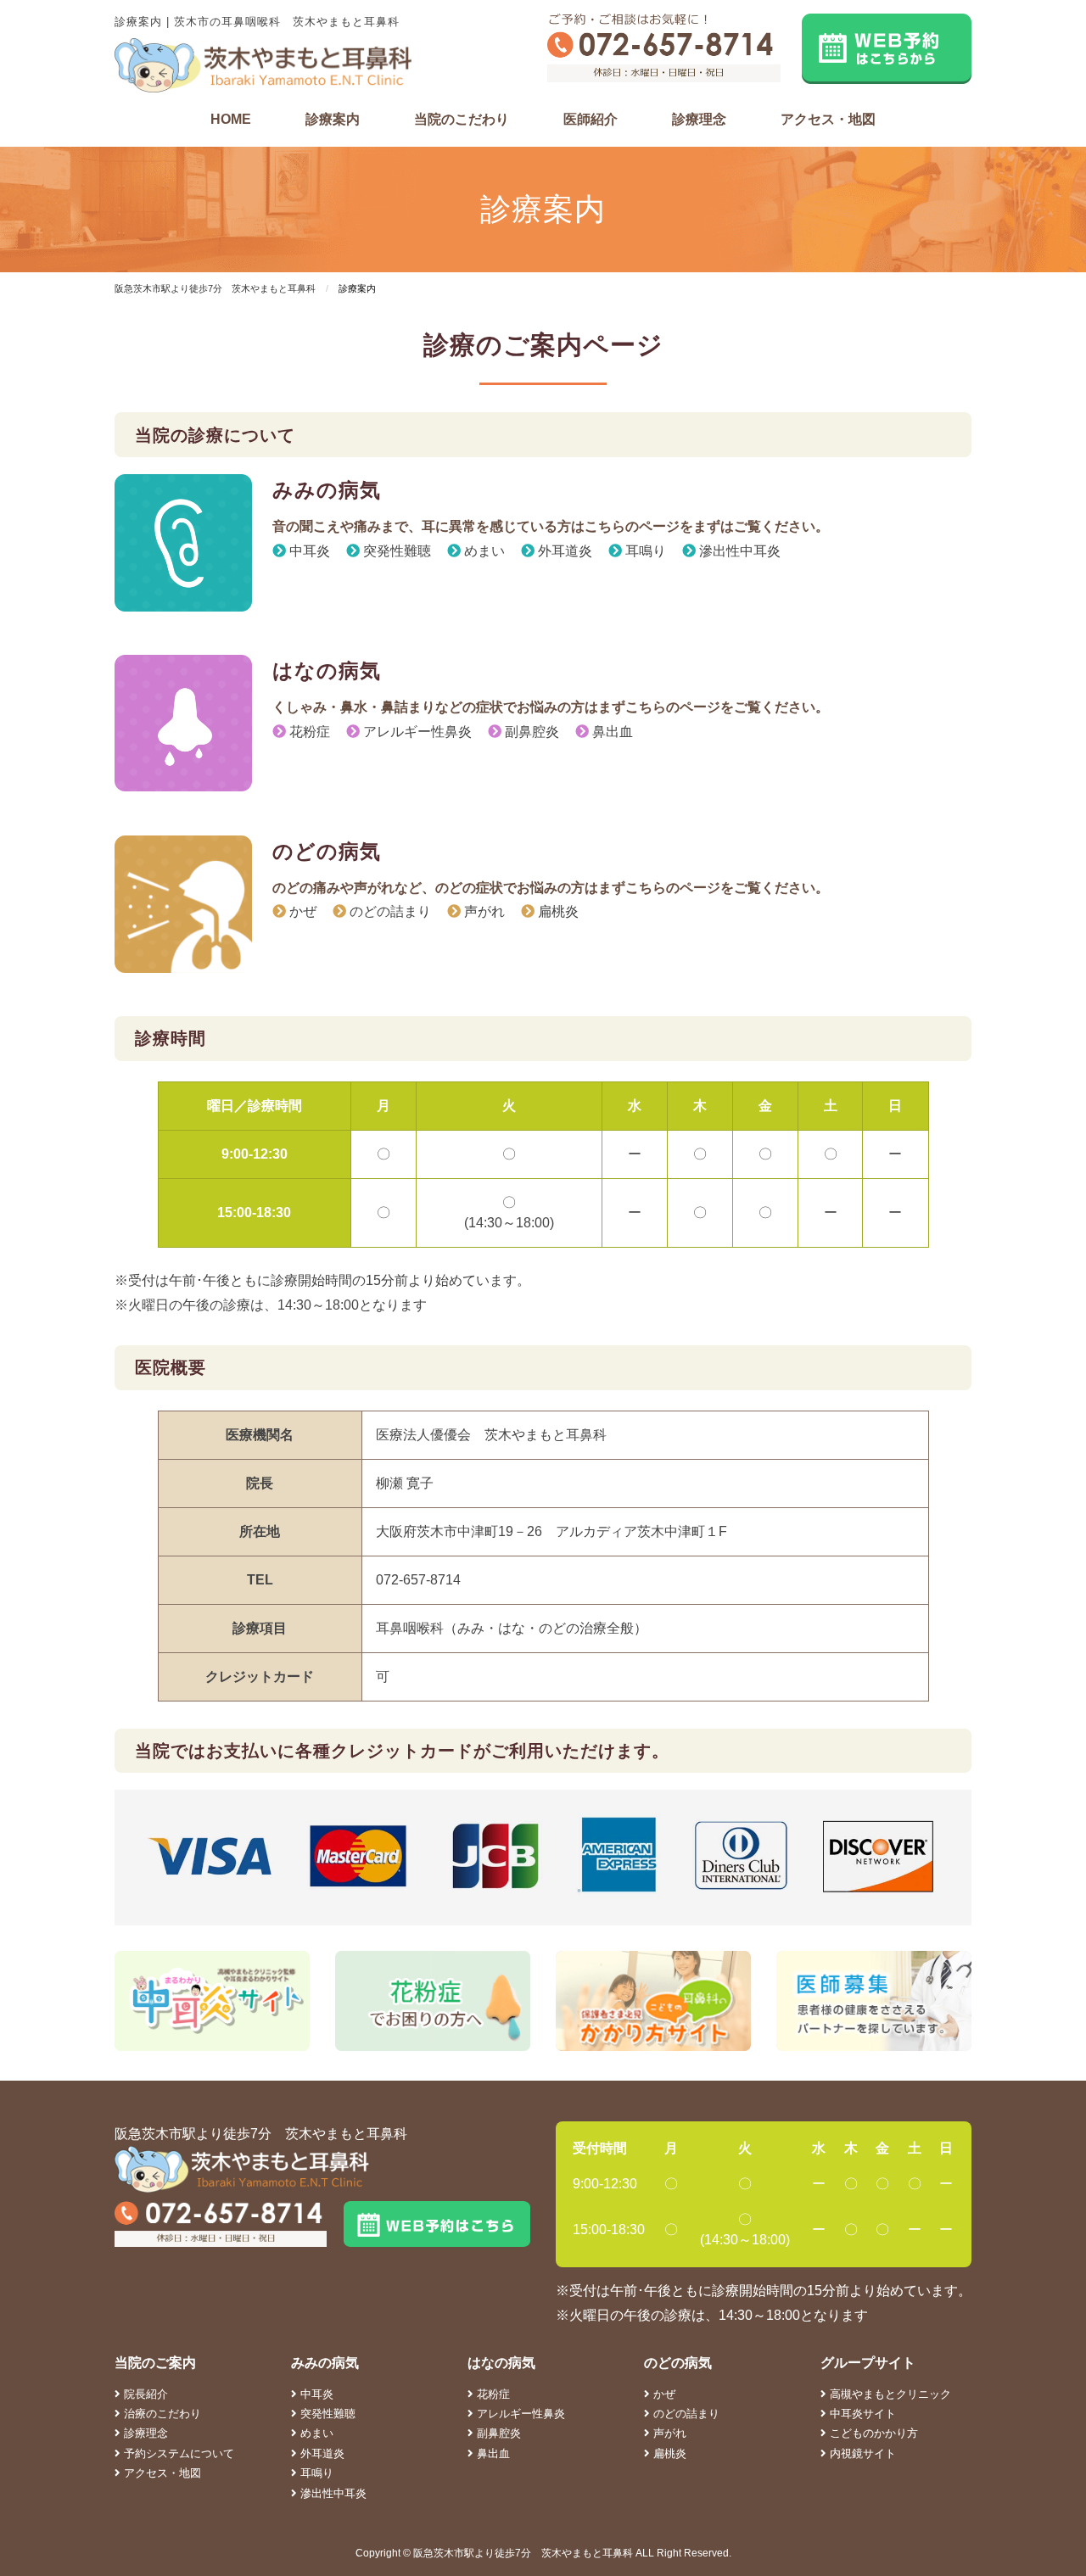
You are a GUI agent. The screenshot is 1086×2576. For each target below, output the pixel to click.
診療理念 (699, 119)
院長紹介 (144, 2394)
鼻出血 (611, 732)
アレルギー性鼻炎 (416, 732)
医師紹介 (591, 119)
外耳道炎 (563, 551)
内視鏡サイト (861, 2453)
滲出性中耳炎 (738, 551)
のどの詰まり (389, 911)
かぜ (301, 911)
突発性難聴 (395, 551)
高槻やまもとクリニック (889, 2394)
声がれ (483, 911)
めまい (483, 551)
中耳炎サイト (861, 2414)
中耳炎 (308, 551)
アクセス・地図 (828, 119)
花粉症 (308, 732)
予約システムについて (177, 2453)
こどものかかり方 (872, 2433)
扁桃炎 (557, 911)
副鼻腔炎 (530, 732)
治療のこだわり (161, 2414)
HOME (231, 119)
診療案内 (333, 119)
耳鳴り (644, 551)
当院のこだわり (462, 119)
